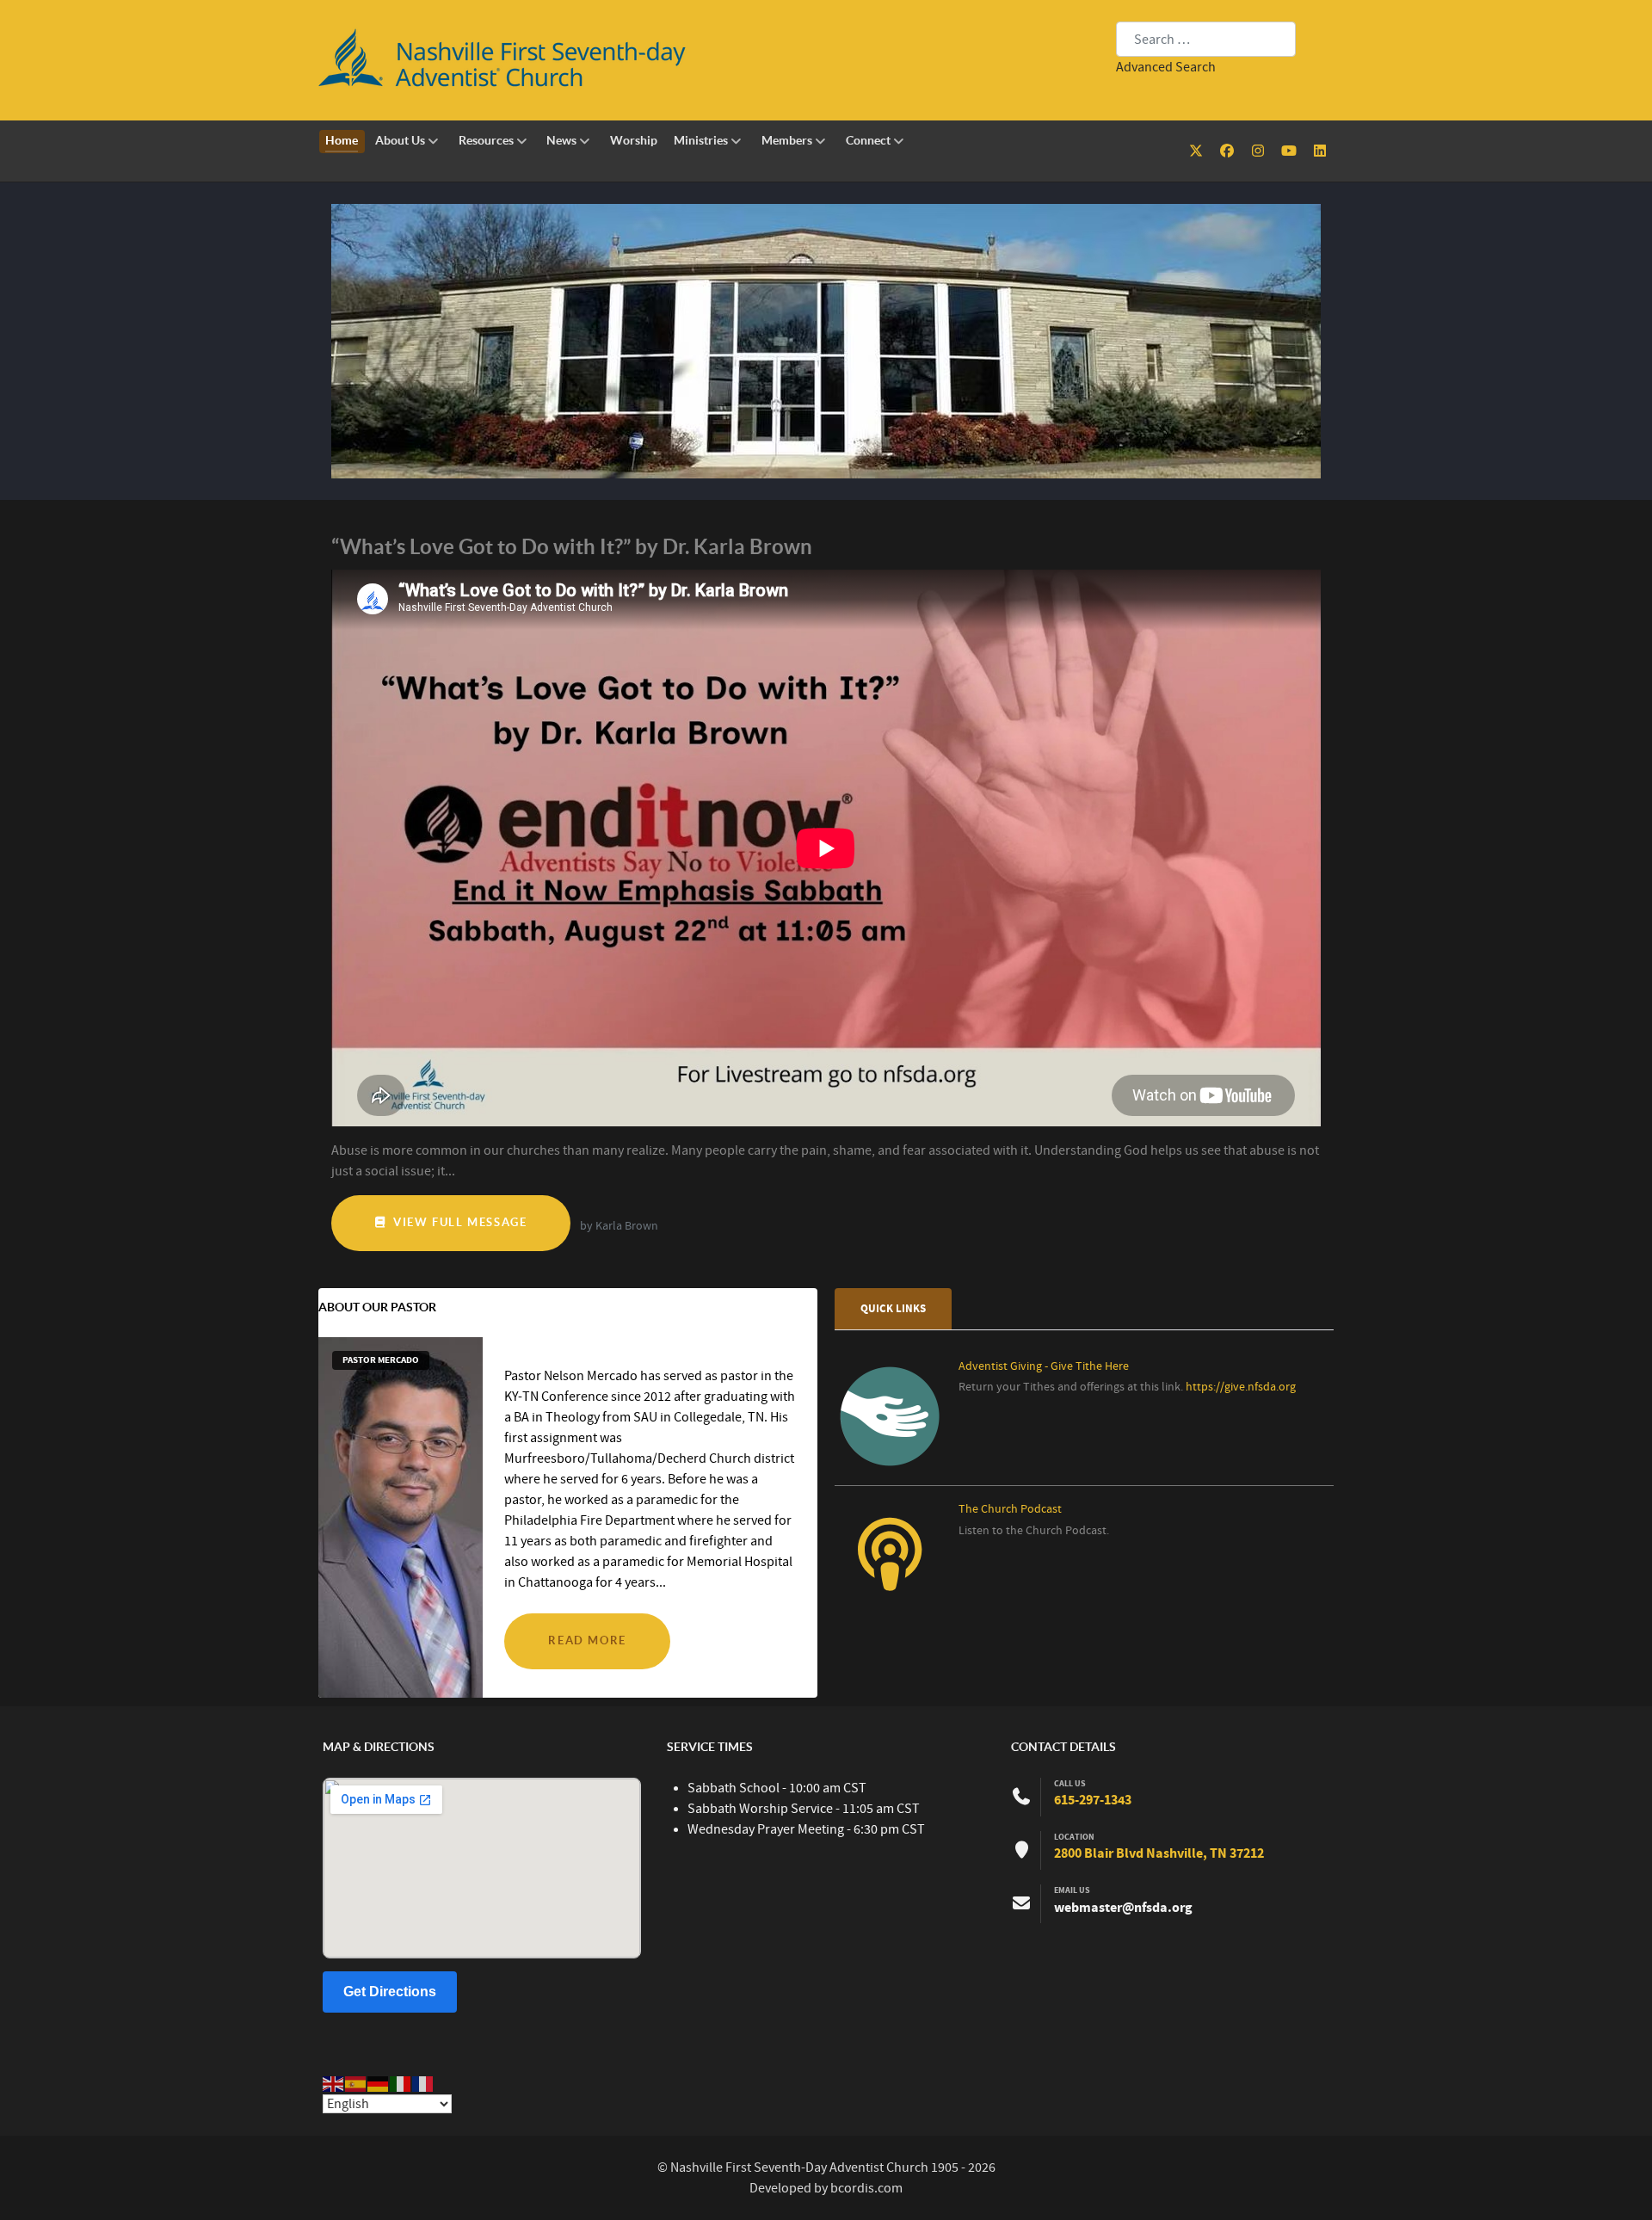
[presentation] (893, 1309)
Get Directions (390, 1992)
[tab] (894, 1309)
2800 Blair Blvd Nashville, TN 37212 (1159, 1853)
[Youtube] (1290, 151)
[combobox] (1206, 39)
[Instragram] (1260, 151)
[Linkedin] (1319, 151)
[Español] (356, 2083)
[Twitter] (1198, 151)
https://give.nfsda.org (1241, 1387)
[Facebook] (1229, 151)
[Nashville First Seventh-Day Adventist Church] (826, 341)
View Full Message (459, 1222)
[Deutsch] (379, 2083)
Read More (587, 1640)
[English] (334, 2083)
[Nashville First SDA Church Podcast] (890, 1577)
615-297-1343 (1093, 1800)
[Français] (423, 2083)
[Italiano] (401, 2083)
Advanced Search (1166, 67)
